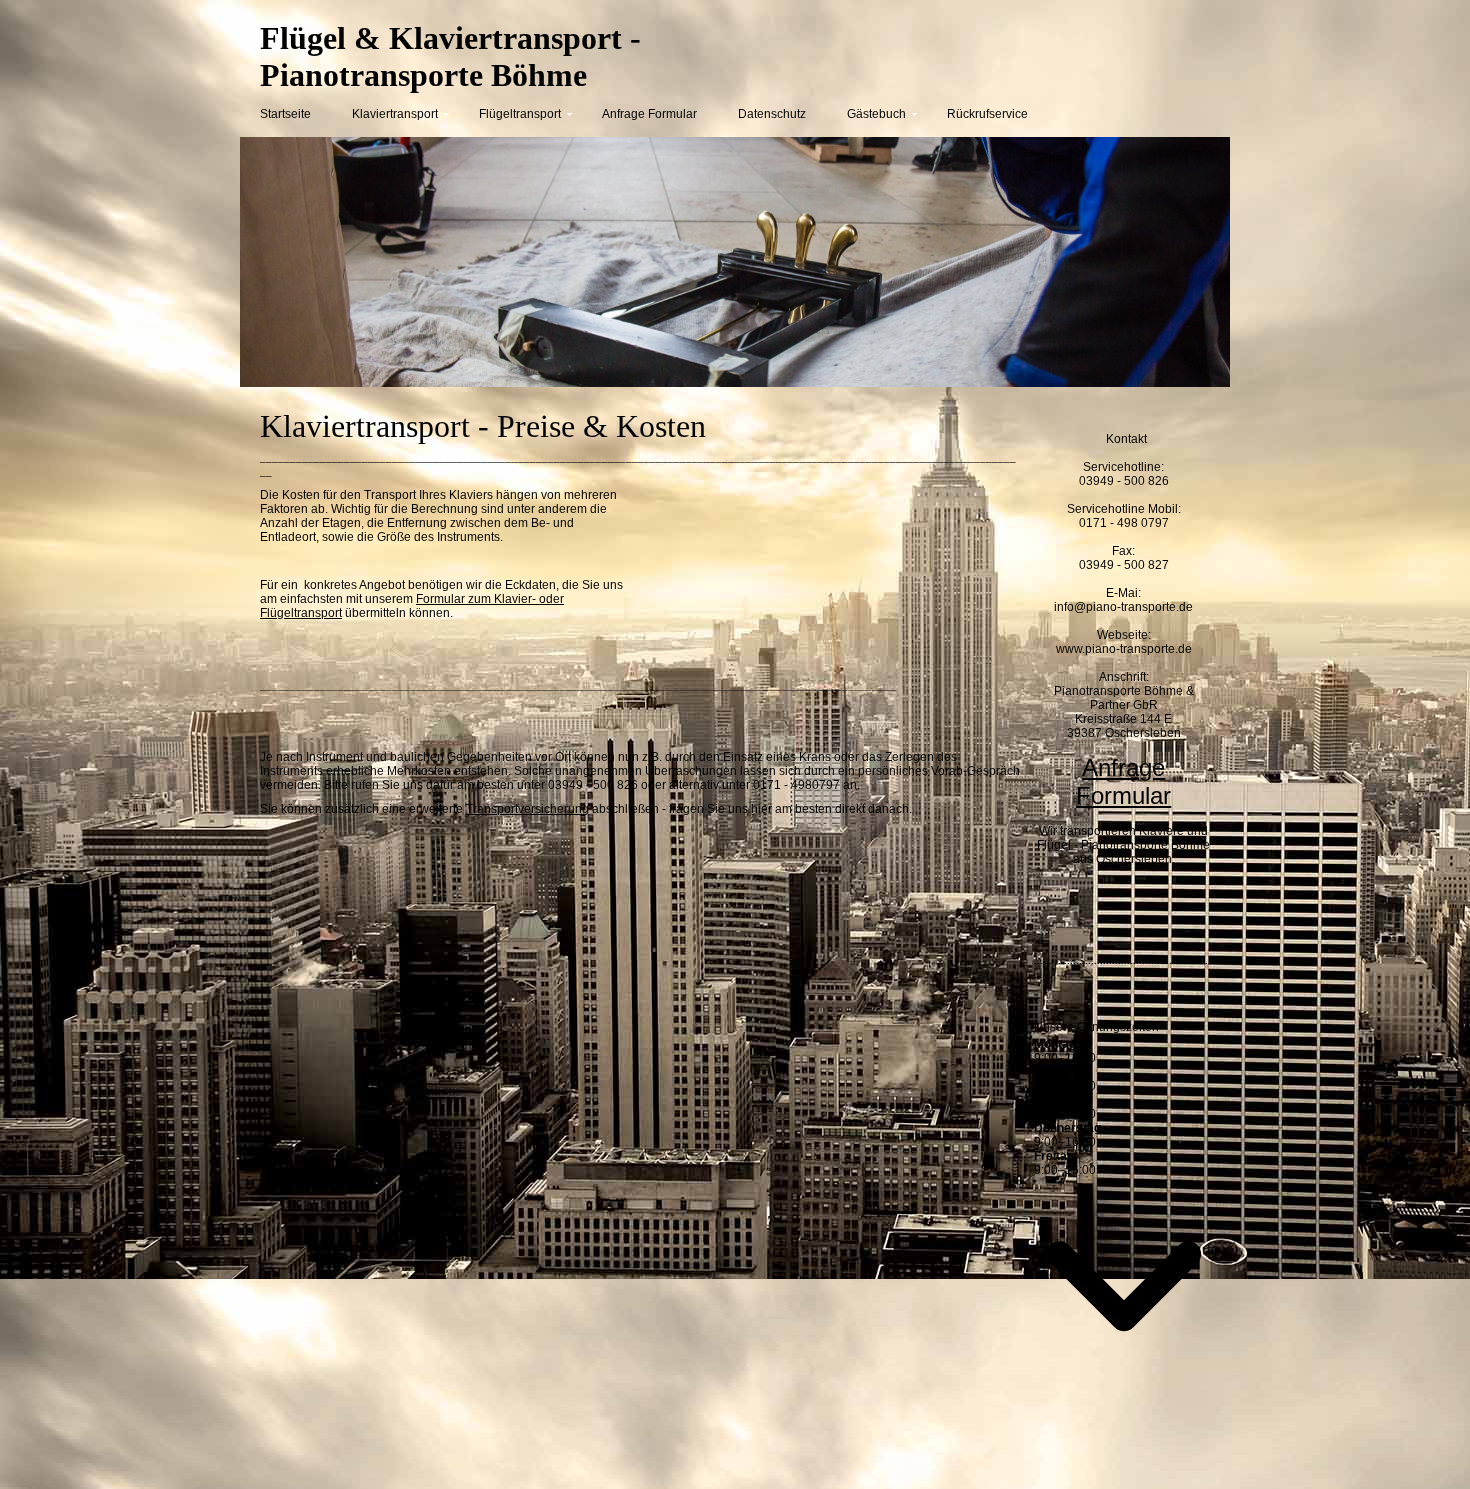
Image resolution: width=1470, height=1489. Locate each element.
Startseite (285, 114)
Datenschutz (772, 114)
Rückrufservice (987, 114)
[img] (985, 57)
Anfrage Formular (649, 114)
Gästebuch (876, 114)
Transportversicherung (527, 809)
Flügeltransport (520, 114)
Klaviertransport (395, 114)
